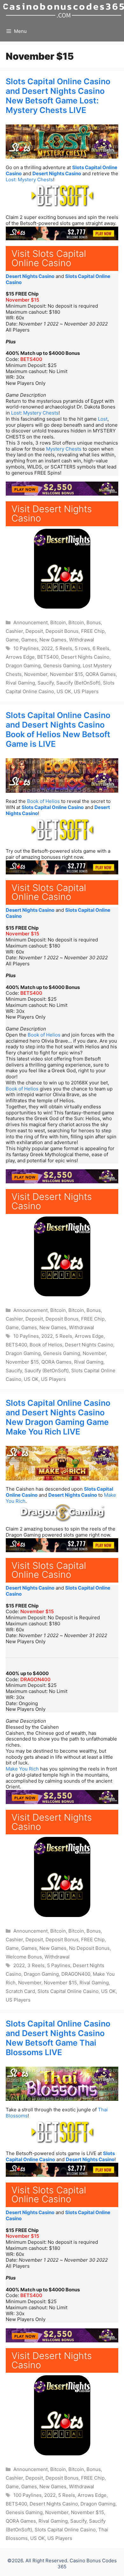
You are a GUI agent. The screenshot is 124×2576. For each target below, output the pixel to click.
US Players (86, 691)
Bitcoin (58, 622)
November (36, 674)
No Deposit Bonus (89, 1948)
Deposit (34, 631)
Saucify (46, 683)
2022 (47, 648)
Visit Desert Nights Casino (52, 513)
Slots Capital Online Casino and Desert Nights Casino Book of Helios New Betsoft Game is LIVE (58, 730)
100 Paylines (28, 2495)
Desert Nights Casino (57, 173)
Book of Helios (43, 801)
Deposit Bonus (62, 631)
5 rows (82, 648)
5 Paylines (59, 1965)
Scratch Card (20, 1991)
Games (29, 640)
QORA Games (101, 674)
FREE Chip (93, 631)
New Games (53, 640)
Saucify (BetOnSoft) (78, 683)
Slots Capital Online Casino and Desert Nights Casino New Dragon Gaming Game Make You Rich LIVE (58, 1417)
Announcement (31, 622)
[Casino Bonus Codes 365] (64, 10)
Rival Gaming (20, 683)
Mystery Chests (64, 449)
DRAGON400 (35, 1679)
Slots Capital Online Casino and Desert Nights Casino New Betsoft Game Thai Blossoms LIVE (58, 2038)
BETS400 (31, 359)
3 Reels (36, 1965)
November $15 (22, 300)
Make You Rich (22, 1769)
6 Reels (101, 648)
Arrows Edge (20, 657)
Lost (103, 419)
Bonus (94, 622)
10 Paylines (26, 648)
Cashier (14, 631)
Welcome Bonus (24, 1957)
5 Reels (64, 648)
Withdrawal (82, 640)
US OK (64, 691)
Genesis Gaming (62, 666)
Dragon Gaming (23, 666)
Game (12, 640)
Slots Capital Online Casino (53, 807)
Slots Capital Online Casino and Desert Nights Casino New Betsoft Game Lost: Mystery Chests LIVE (58, 96)
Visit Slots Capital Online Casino (49, 258)
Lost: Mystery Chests (29, 180)
